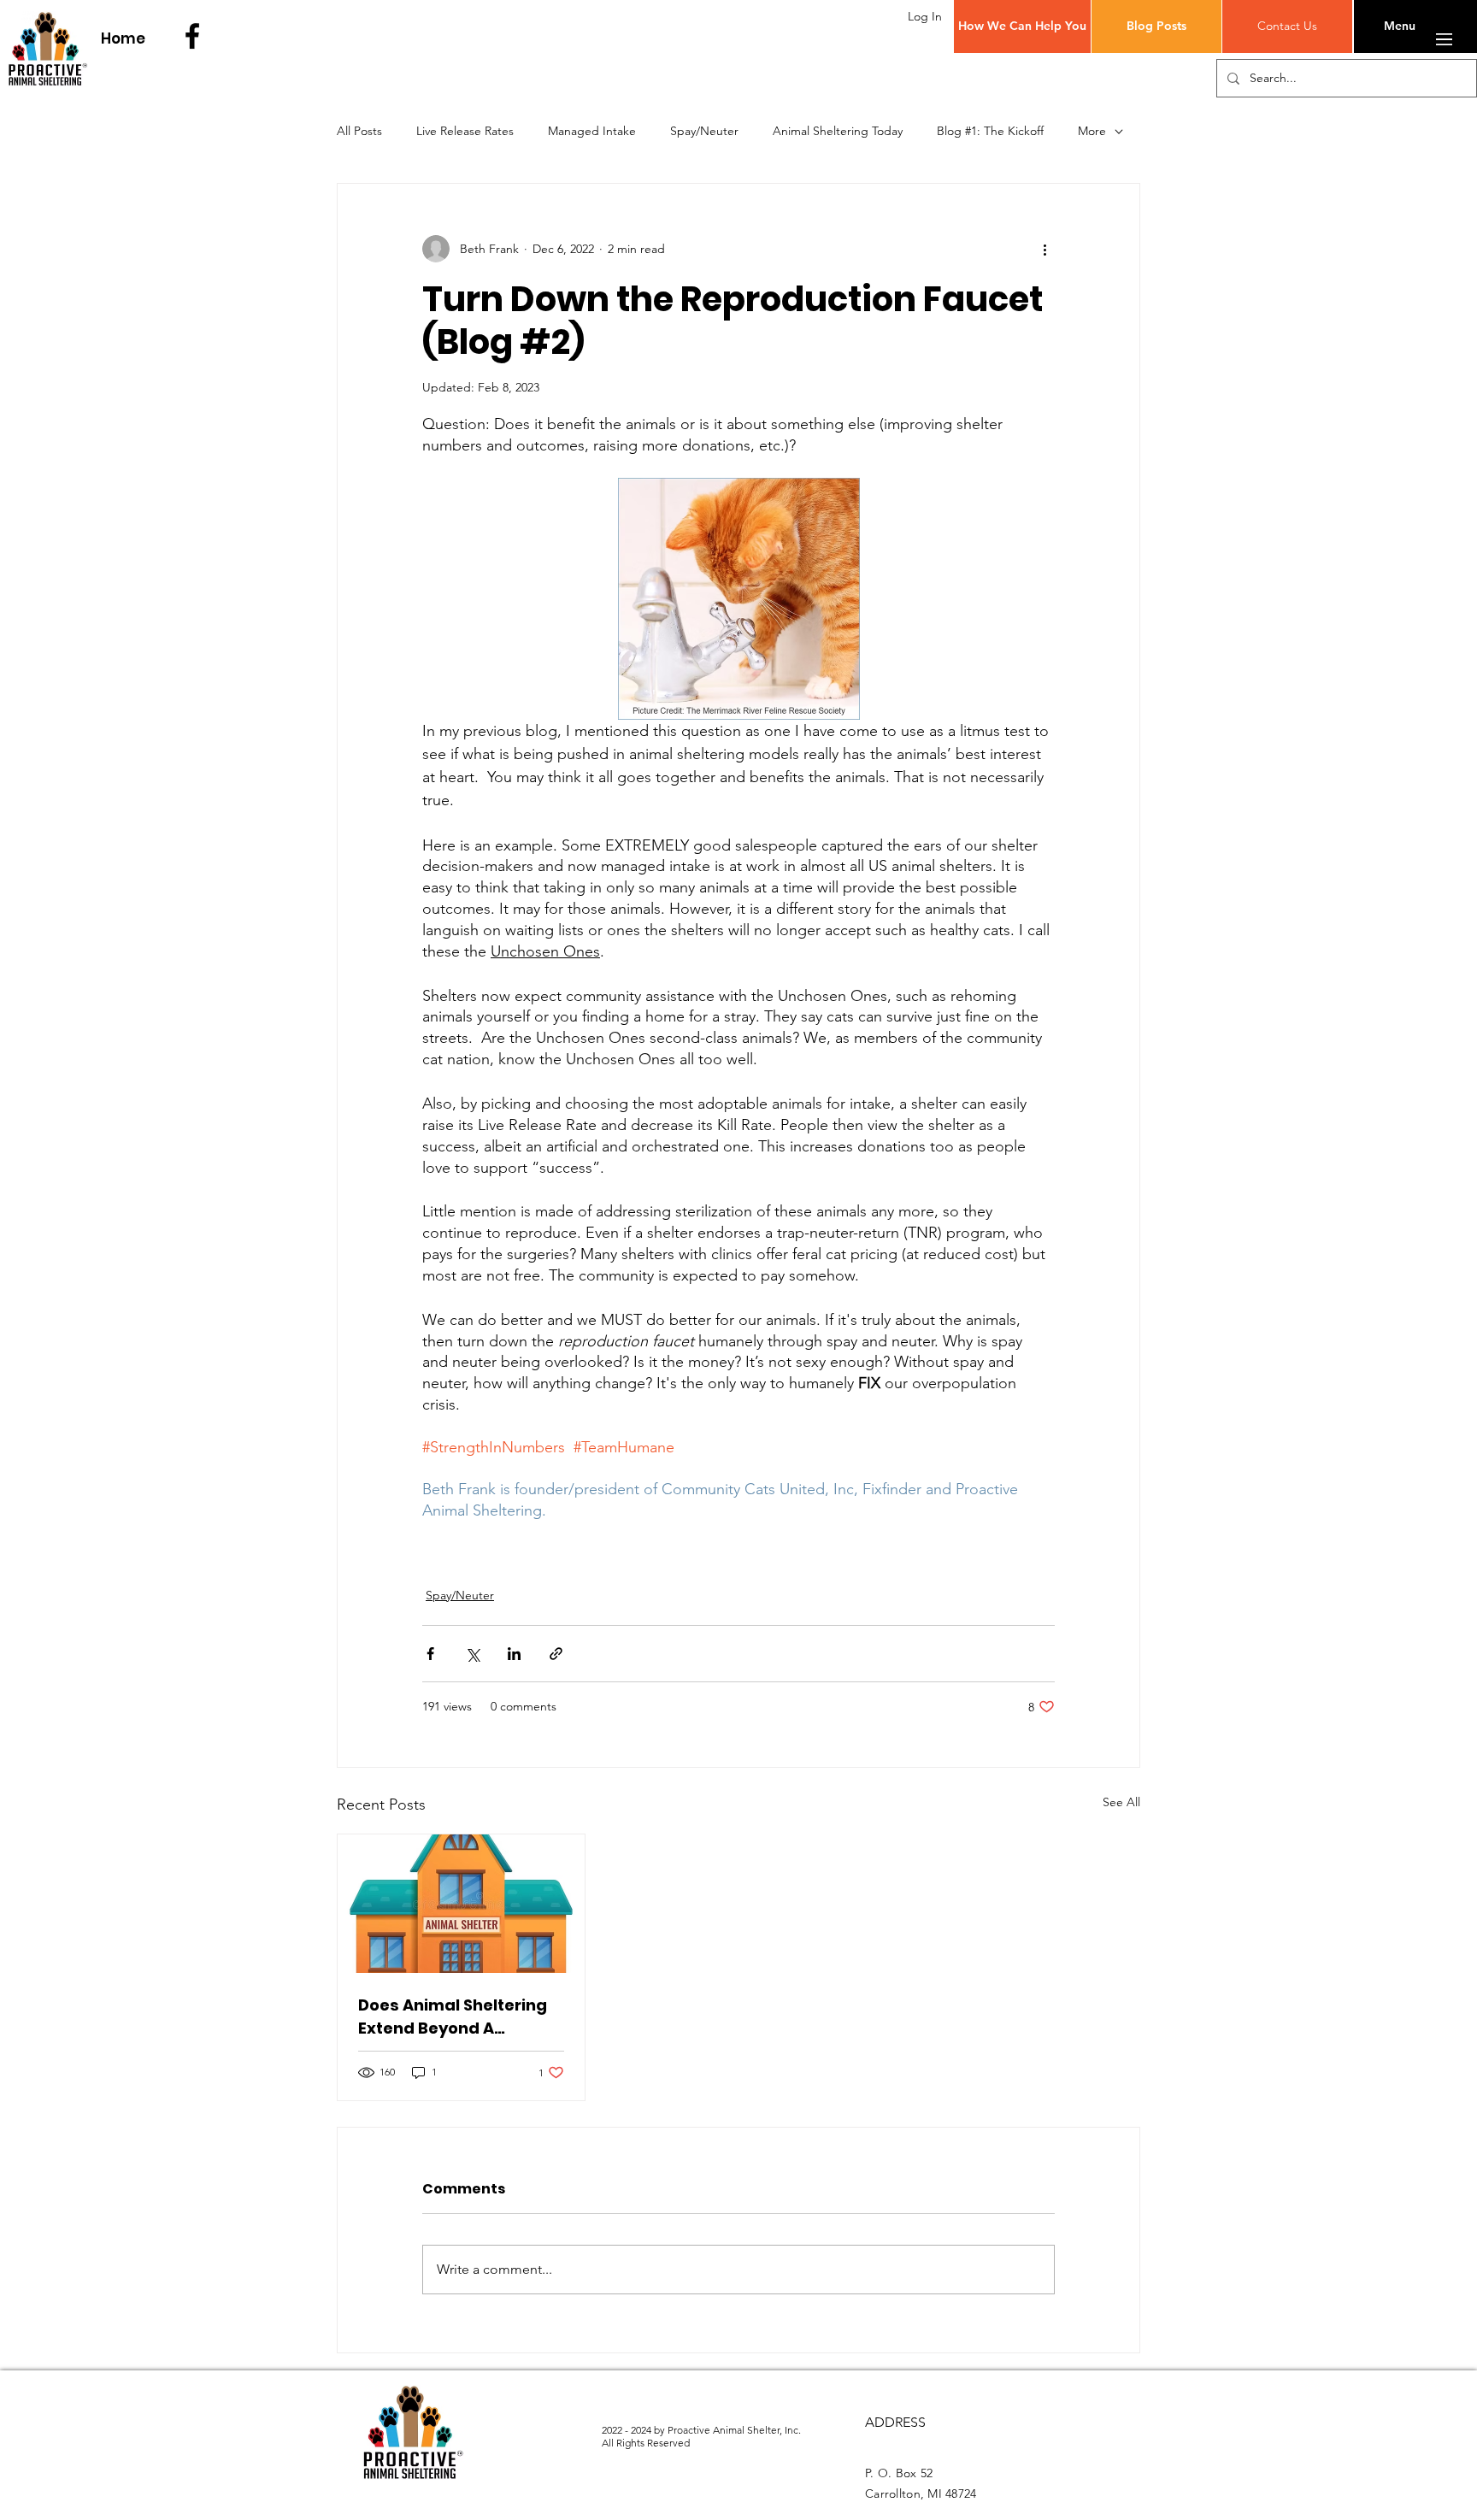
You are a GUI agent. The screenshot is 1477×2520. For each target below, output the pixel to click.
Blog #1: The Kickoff (990, 131)
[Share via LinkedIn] (514, 1654)
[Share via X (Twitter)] (472, 1654)
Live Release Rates (465, 131)
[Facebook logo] (192, 36)
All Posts (359, 131)
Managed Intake (592, 131)
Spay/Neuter (704, 131)
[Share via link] (556, 1654)
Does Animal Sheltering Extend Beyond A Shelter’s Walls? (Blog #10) (453, 2017)
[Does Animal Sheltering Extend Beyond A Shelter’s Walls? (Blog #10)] (461, 1904)
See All (1121, 1802)
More (1092, 131)
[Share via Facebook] (430, 1654)
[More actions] (1044, 249)
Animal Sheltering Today (838, 131)
